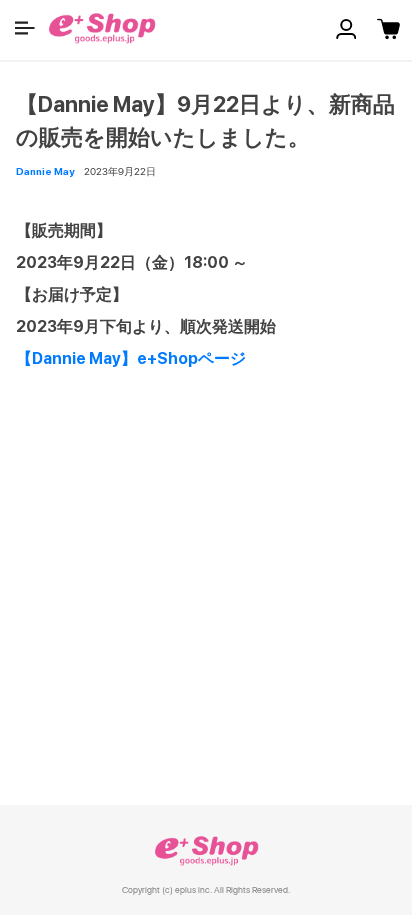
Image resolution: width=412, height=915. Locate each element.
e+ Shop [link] (206, 850)
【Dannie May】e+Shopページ (131, 358)
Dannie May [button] (45, 171)
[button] (25, 28)
